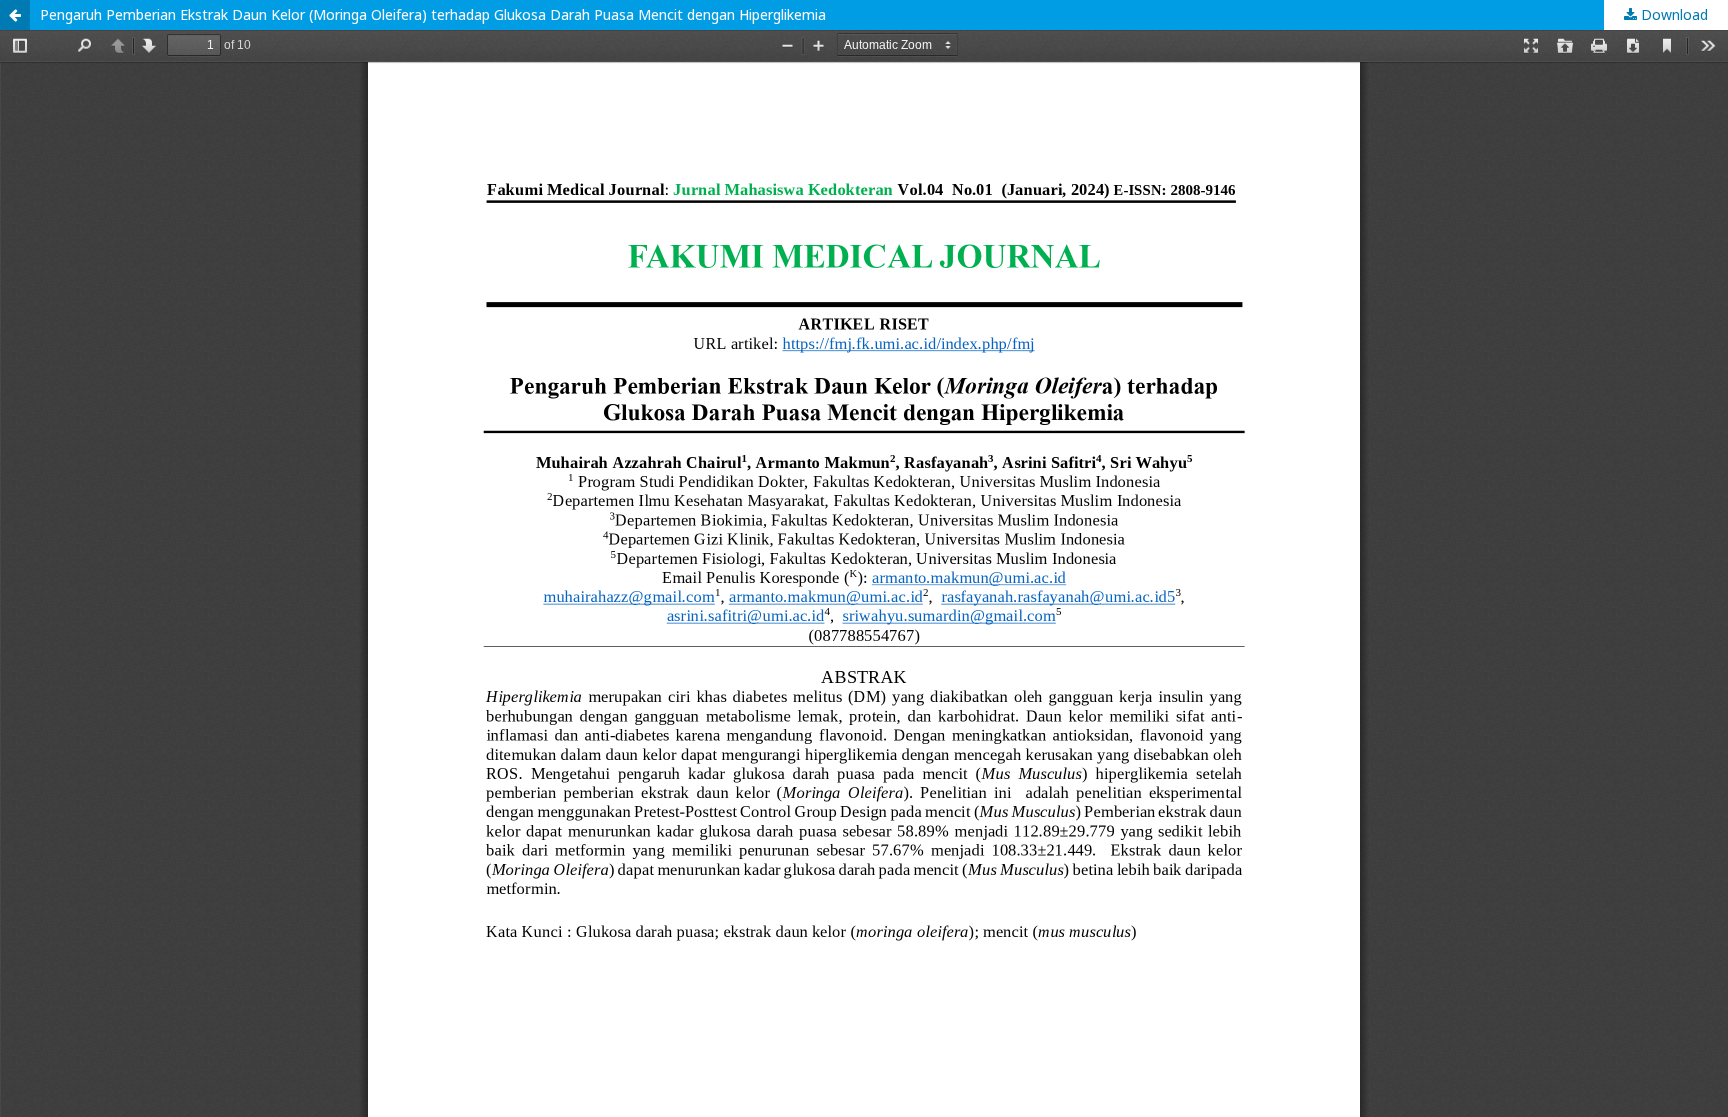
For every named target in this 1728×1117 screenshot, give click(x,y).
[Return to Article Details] (15, 15)
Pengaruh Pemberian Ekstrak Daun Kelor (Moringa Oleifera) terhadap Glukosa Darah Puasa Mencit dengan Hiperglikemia (433, 14)
